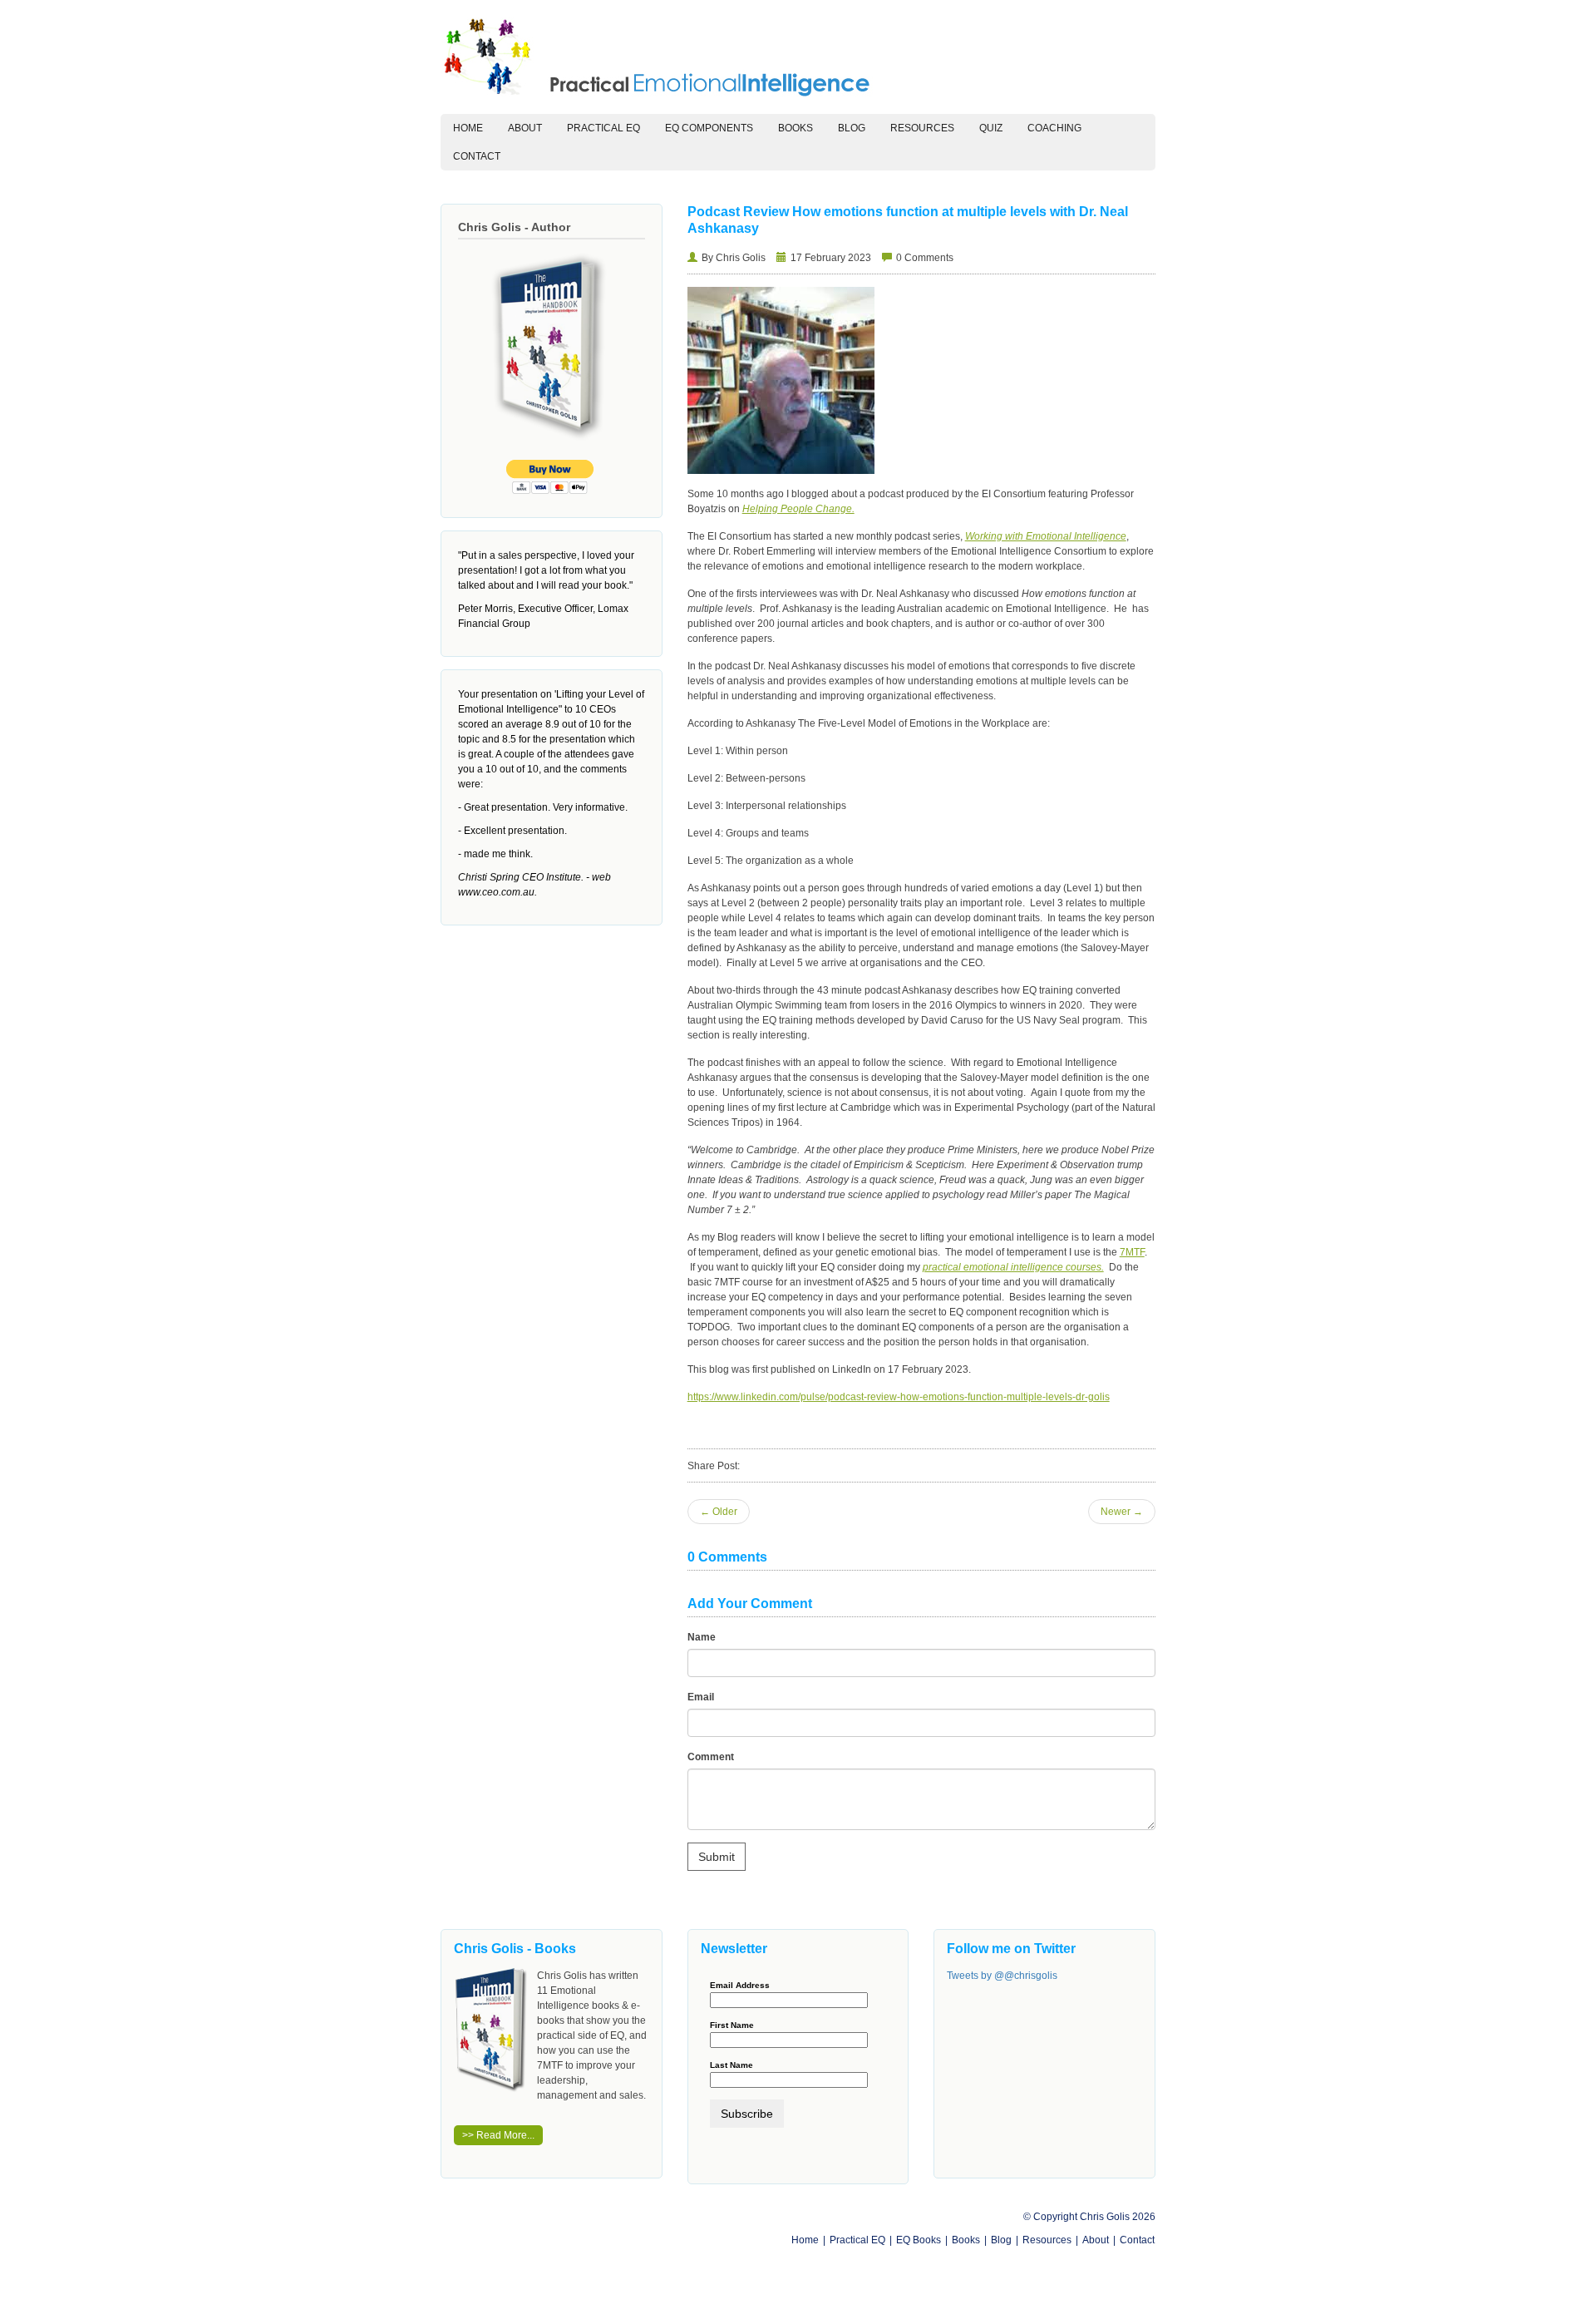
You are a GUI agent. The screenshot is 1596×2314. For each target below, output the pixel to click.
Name (702, 1637)
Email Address (740, 1986)
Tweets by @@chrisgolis (1002, 1976)
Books (796, 128)
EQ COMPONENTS (709, 128)
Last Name (731, 2065)
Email (701, 1697)
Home (474, 128)
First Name (732, 2025)
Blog (852, 128)
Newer (1122, 1512)
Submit (717, 1857)
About (525, 128)
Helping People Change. (798, 509)
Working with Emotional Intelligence (1046, 536)
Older (719, 1512)
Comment (711, 1757)
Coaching (1054, 128)
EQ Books (919, 2240)
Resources (922, 128)
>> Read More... (498, 2135)
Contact (477, 156)
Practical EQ (857, 2240)
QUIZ (991, 128)
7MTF (1132, 1252)
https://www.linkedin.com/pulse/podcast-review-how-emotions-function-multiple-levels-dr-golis (899, 1397)
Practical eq (603, 128)
